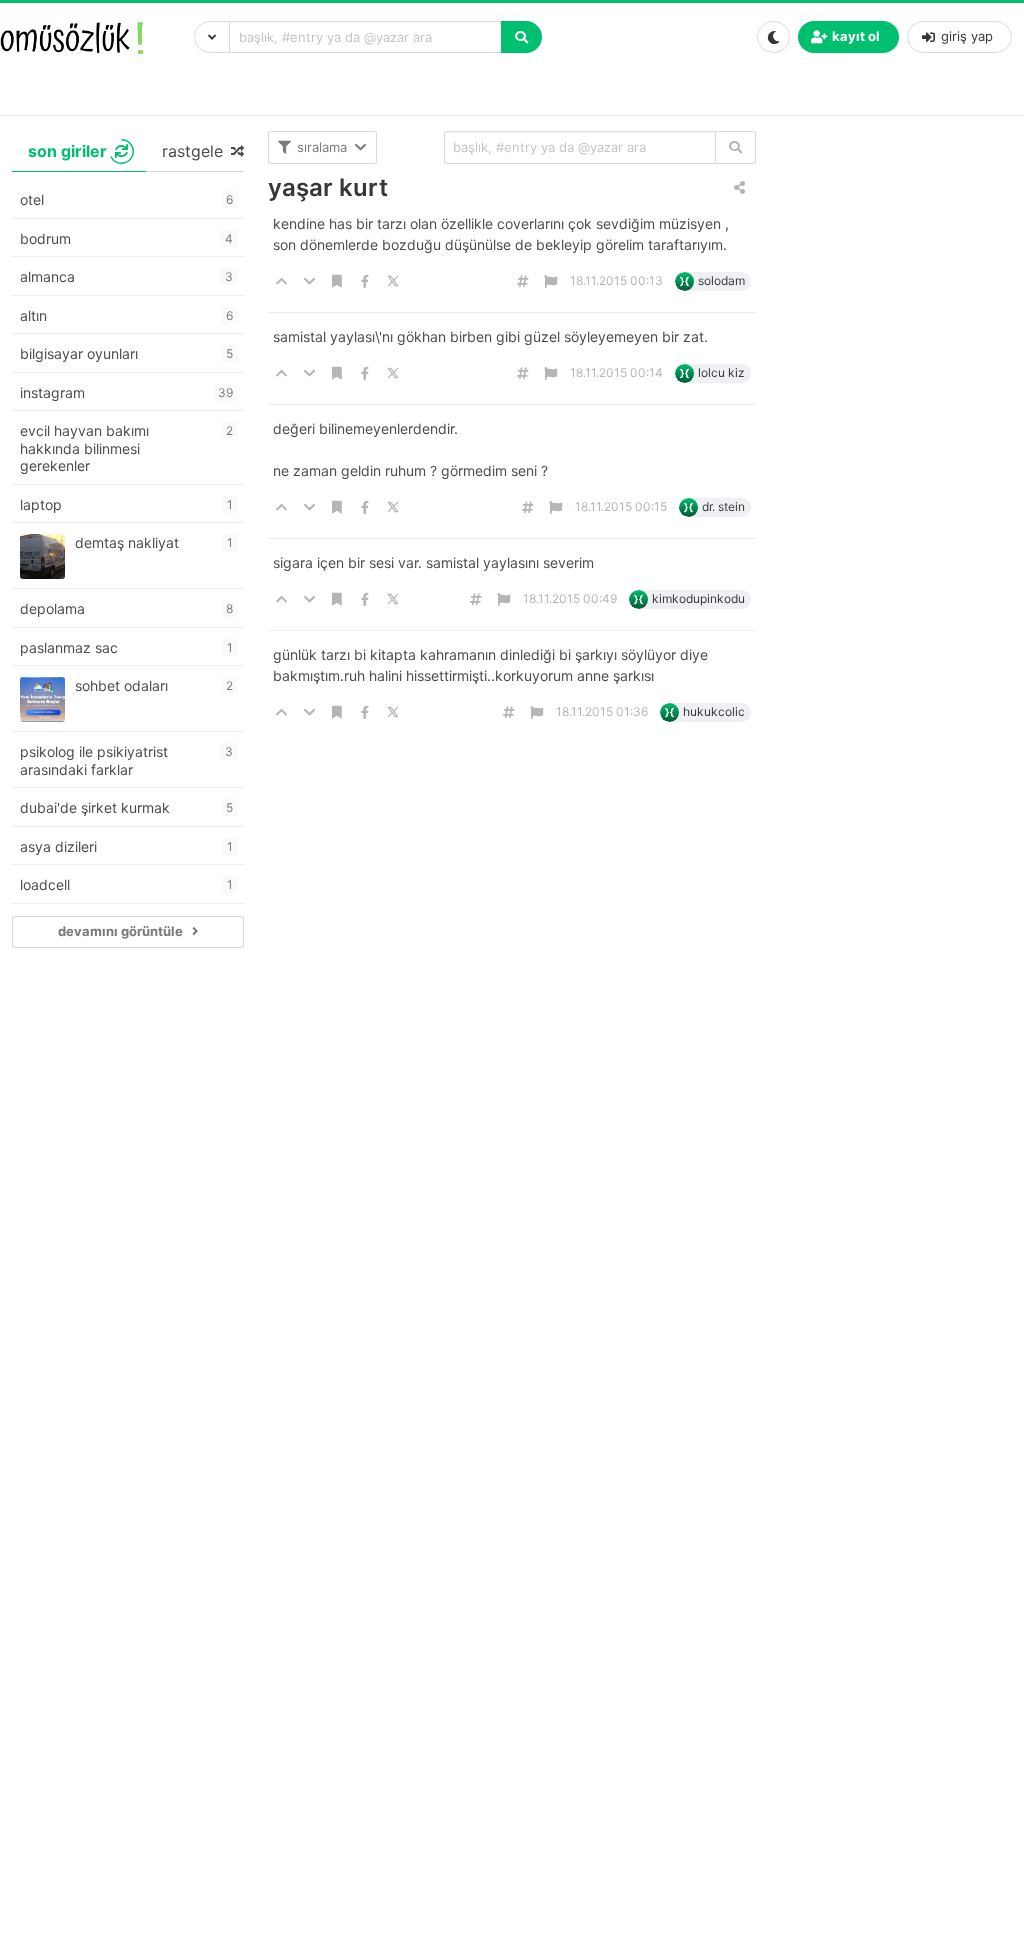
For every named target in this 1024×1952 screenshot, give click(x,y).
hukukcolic (714, 711)
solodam (721, 280)
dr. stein (723, 506)
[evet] (735, 147)
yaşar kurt (328, 187)
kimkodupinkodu (698, 598)
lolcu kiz (721, 372)
